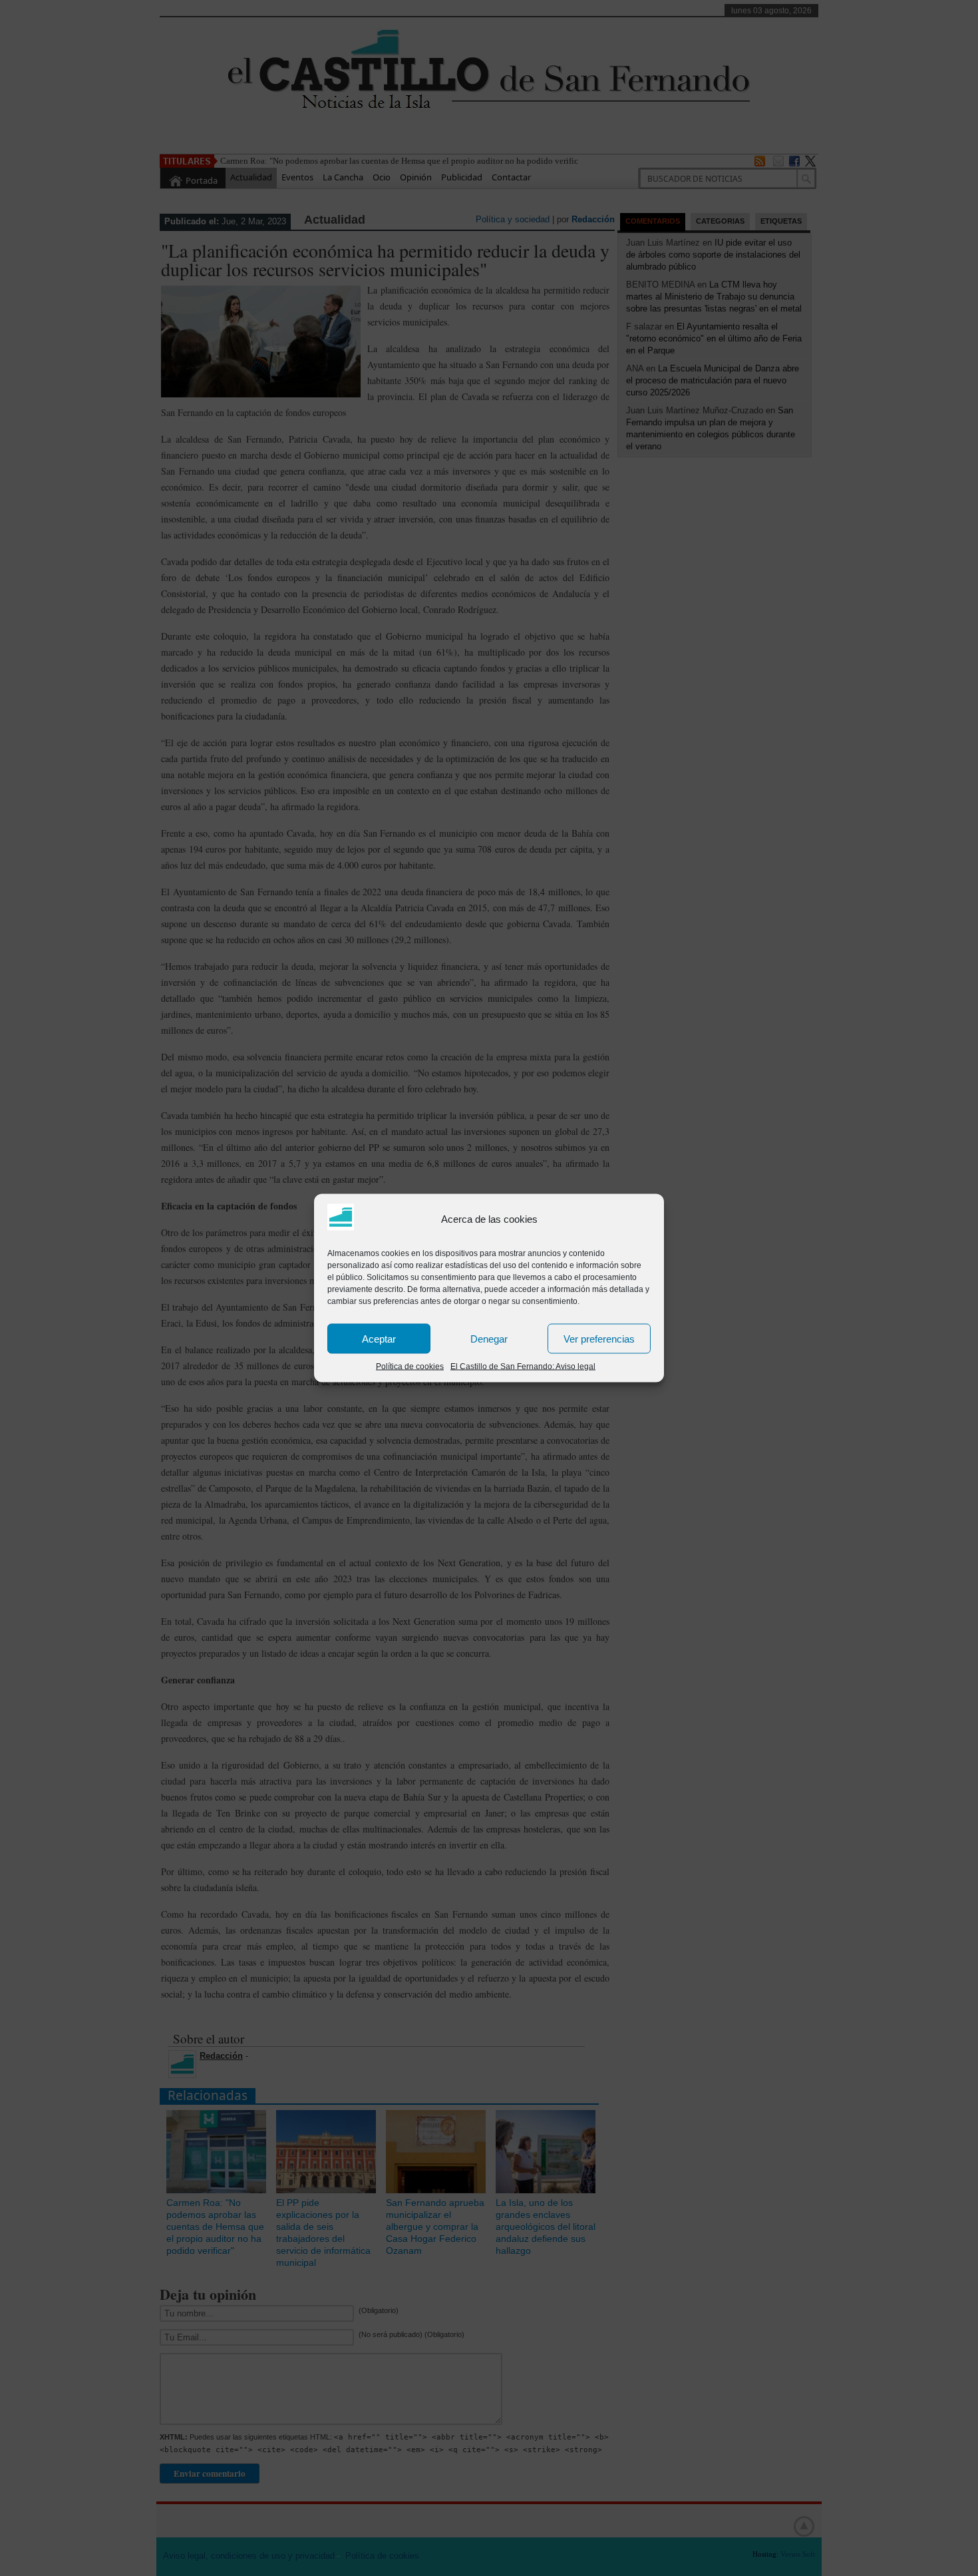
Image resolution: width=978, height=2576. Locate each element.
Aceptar (379, 1338)
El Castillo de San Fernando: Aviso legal (523, 1367)
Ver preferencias (599, 1338)
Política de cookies (410, 1367)
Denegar (489, 1338)
